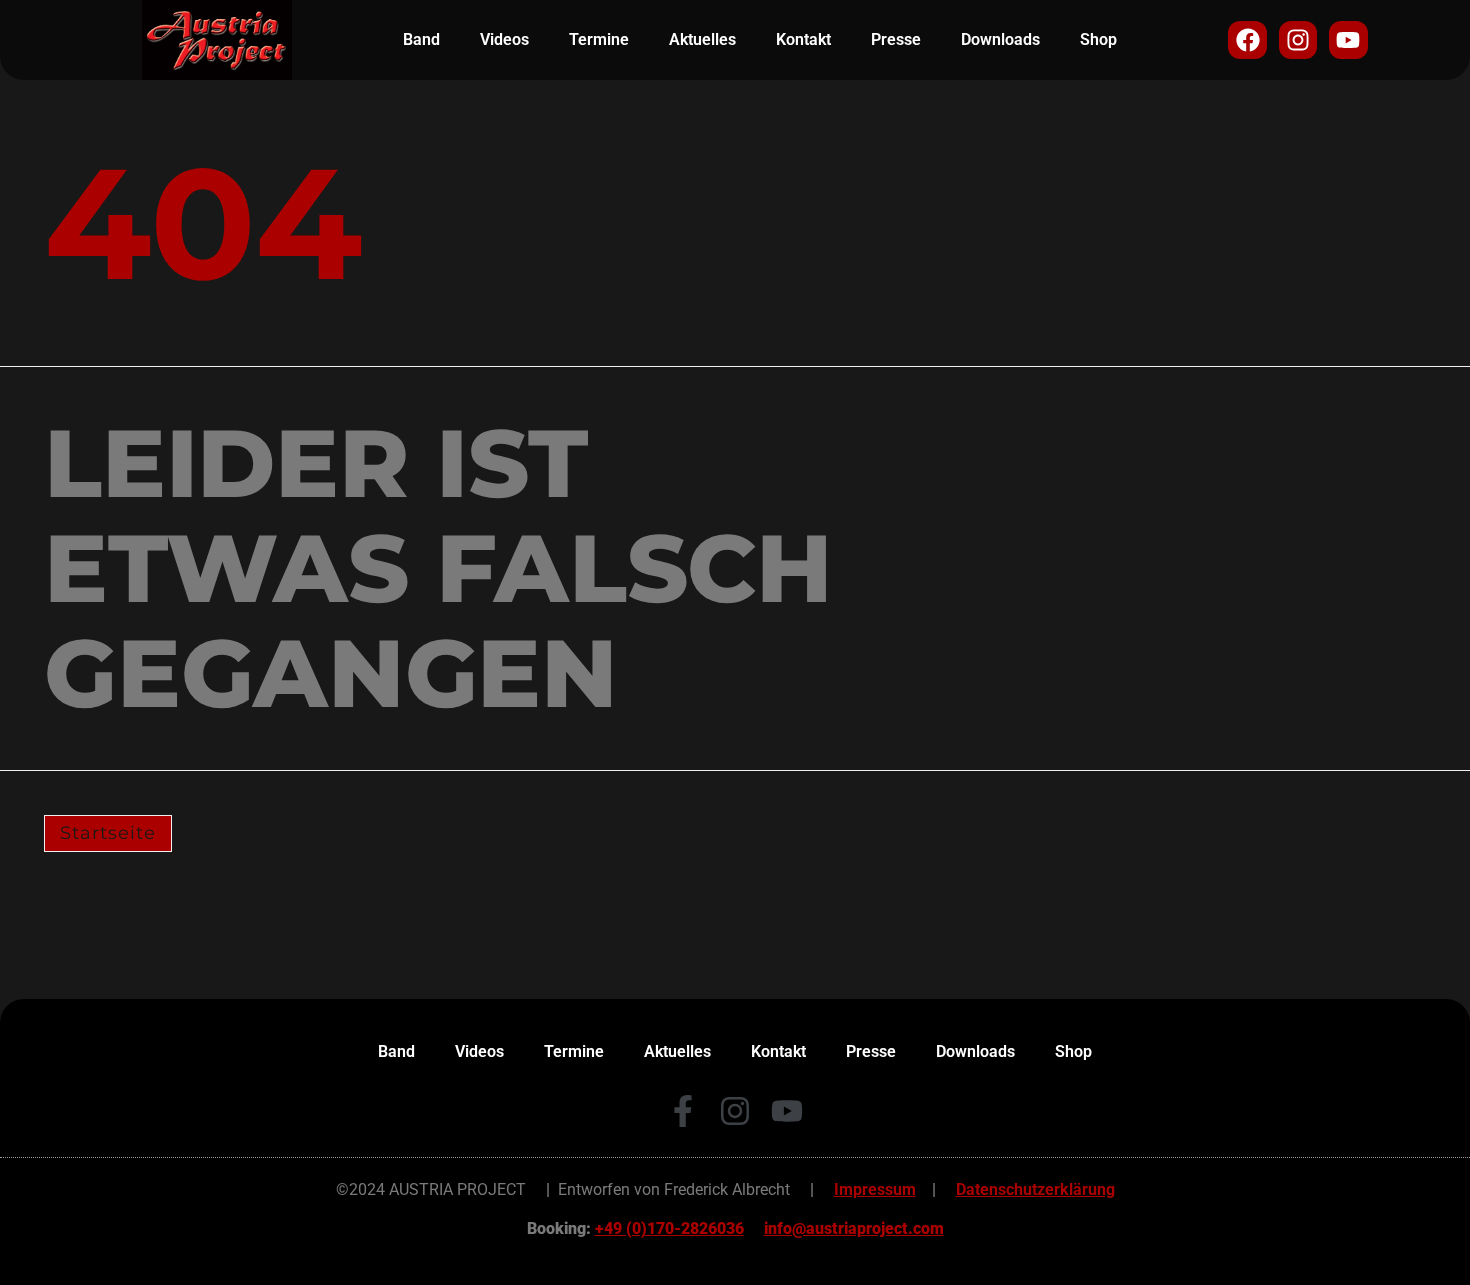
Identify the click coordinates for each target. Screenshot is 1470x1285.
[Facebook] (1247, 40)
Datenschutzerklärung (1035, 1189)
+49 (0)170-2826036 (669, 1228)
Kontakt (803, 39)
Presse (896, 39)
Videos (504, 39)
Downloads (1000, 39)
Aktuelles (702, 39)
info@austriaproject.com (854, 1228)
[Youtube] (1348, 40)
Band (421, 39)
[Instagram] (1298, 40)
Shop (1098, 39)
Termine (599, 39)
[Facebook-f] (683, 1111)
